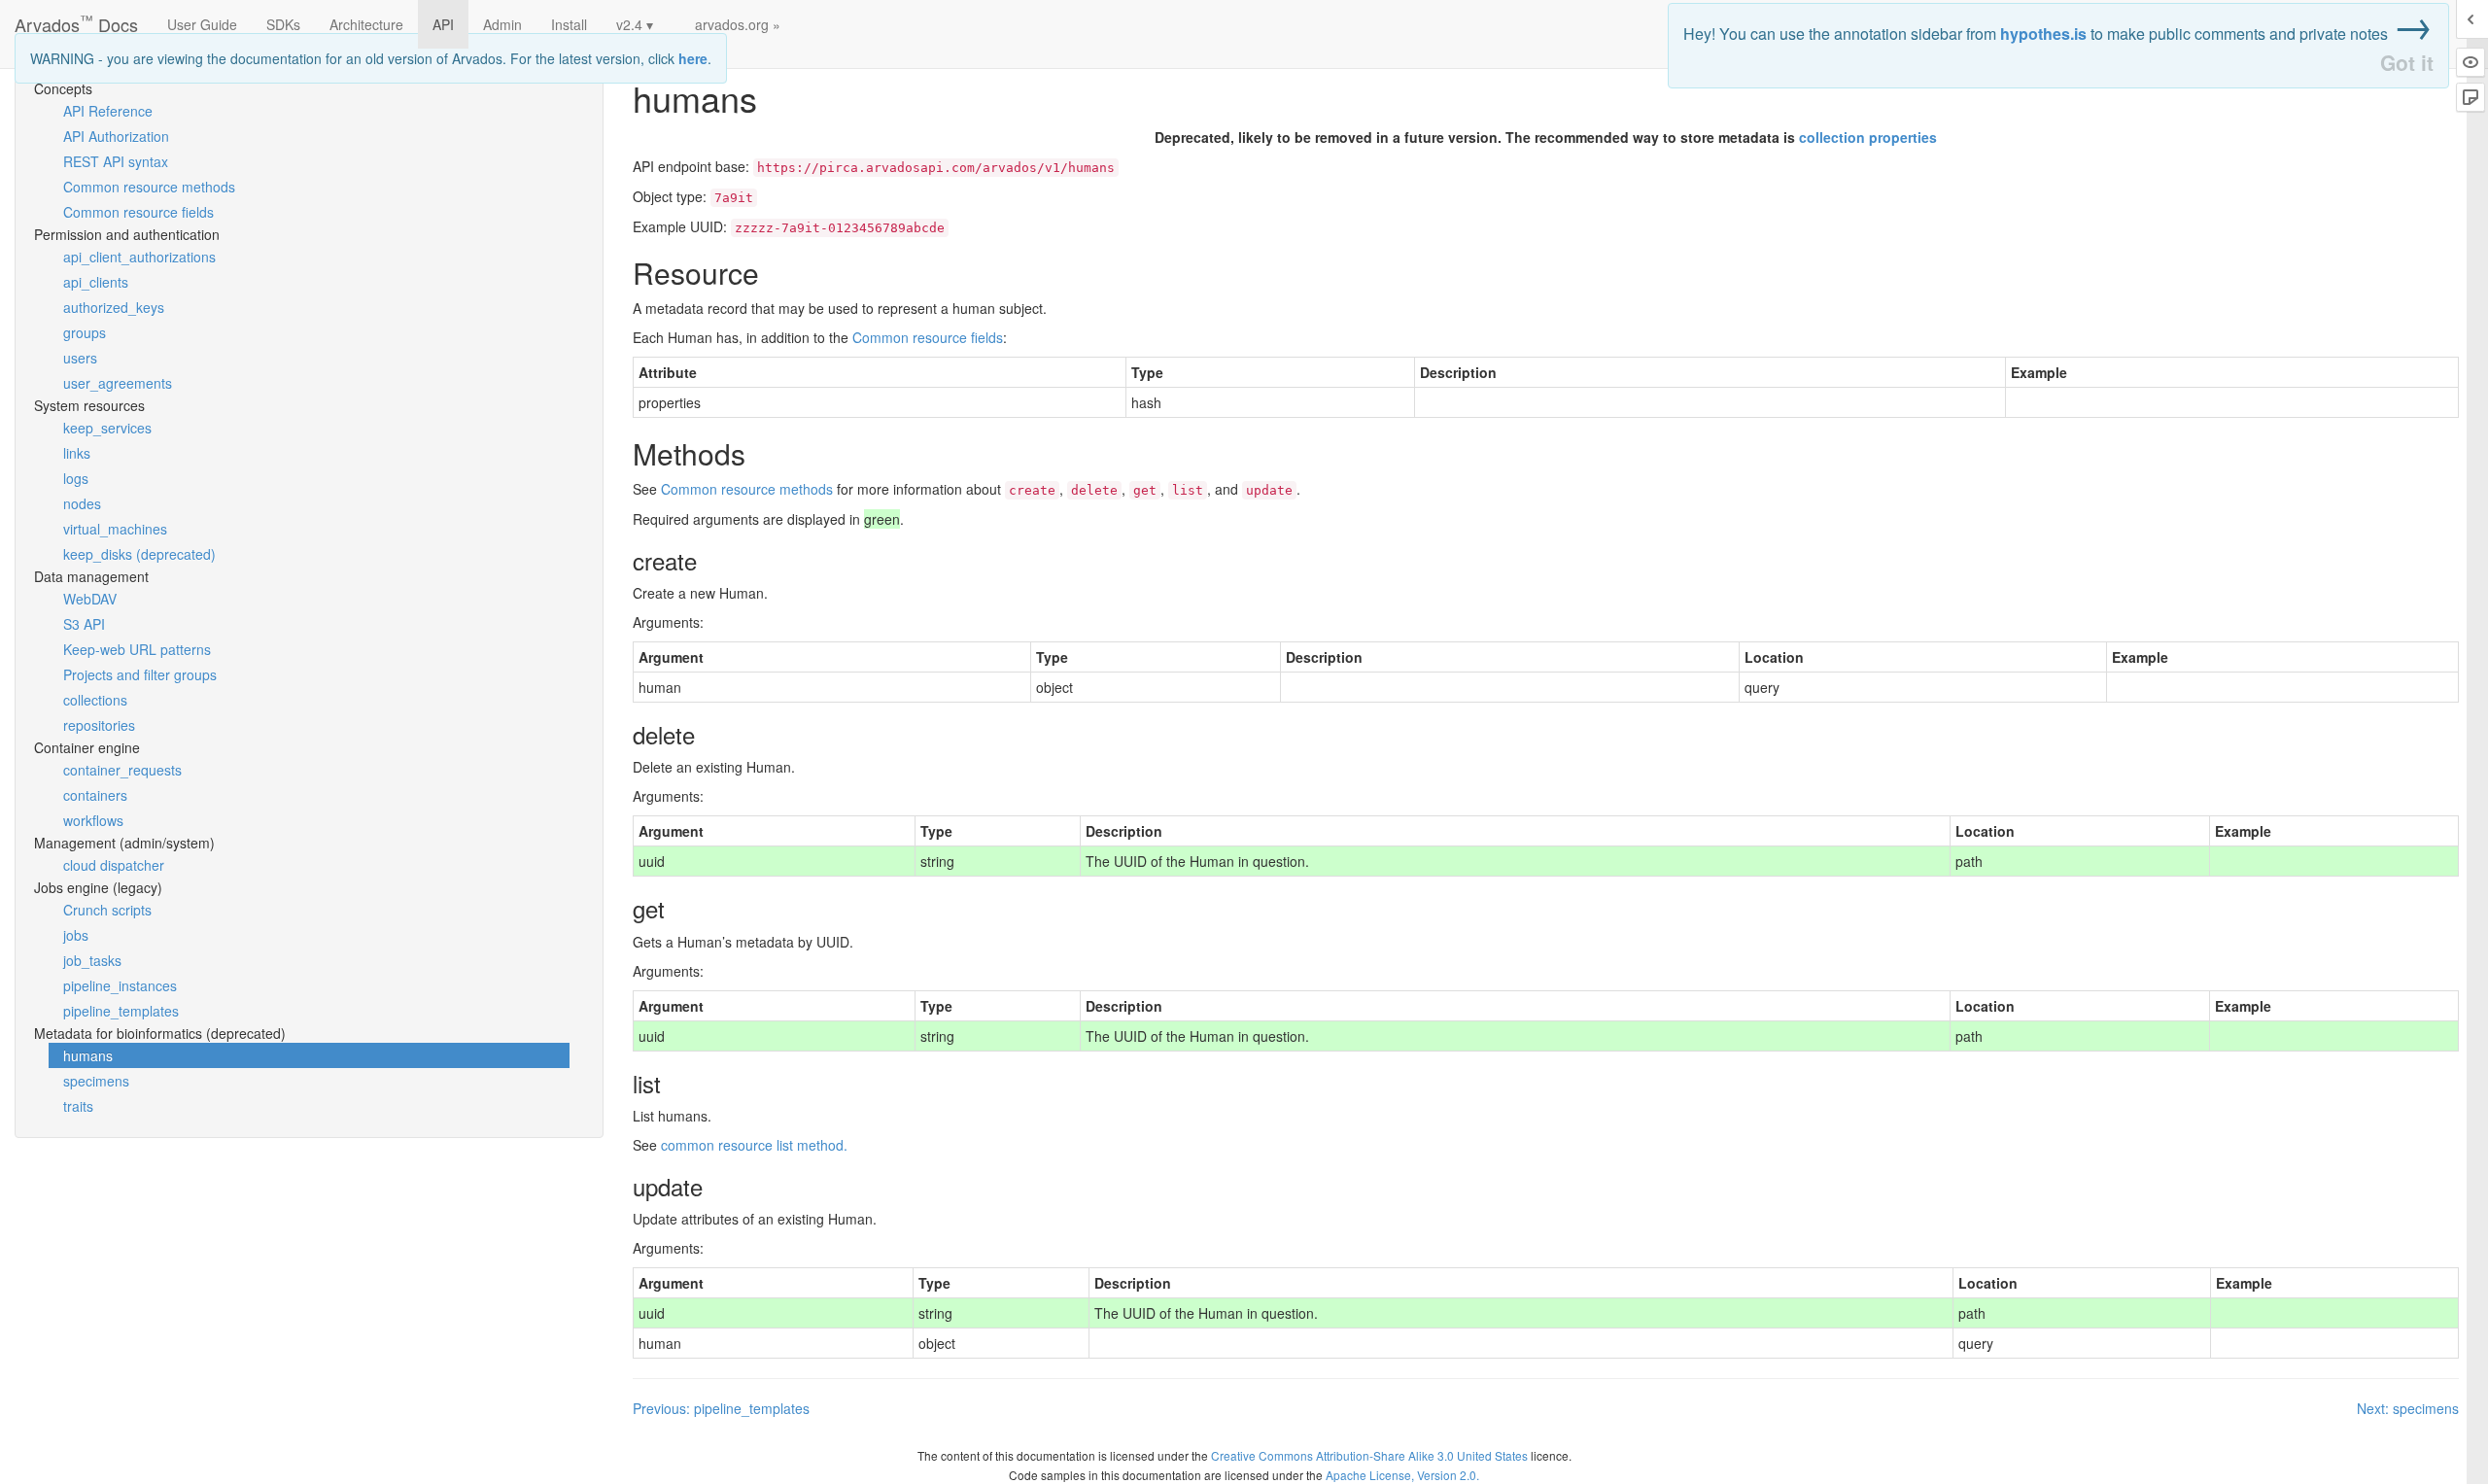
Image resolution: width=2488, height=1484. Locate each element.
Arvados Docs (76, 20)
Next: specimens (2408, 1408)
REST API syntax (116, 161)
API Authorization (116, 136)
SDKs (283, 24)
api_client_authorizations (139, 257)
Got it (2407, 63)
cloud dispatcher (114, 865)
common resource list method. (754, 1145)
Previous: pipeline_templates (721, 1408)
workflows (93, 820)
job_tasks (92, 960)
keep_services (107, 428)
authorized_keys (114, 307)
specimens (96, 1081)
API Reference (108, 111)
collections (95, 700)
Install (569, 24)
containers (95, 795)
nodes (82, 503)
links (77, 453)
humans (88, 1055)
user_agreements (118, 383)
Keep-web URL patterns (137, 649)
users (80, 358)
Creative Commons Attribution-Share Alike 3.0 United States (1369, 1455)
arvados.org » (738, 24)
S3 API (84, 624)
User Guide (202, 24)
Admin (502, 24)
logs (76, 478)
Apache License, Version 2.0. (1402, 1475)
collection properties (1868, 137)
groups (85, 332)
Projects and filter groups (140, 674)
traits (78, 1106)
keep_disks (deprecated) (139, 554)
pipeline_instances (120, 985)
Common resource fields (138, 212)
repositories (99, 725)
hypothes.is (2043, 34)
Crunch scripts (107, 910)
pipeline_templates (121, 1011)
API (443, 24)
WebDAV (90, 599)
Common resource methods (149, 187)
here (693, 58)
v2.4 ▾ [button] (635, 24)
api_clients (96, 282)
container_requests (122, 770)
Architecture (366, 24)
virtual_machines (115, 529)
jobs (76, 935)
